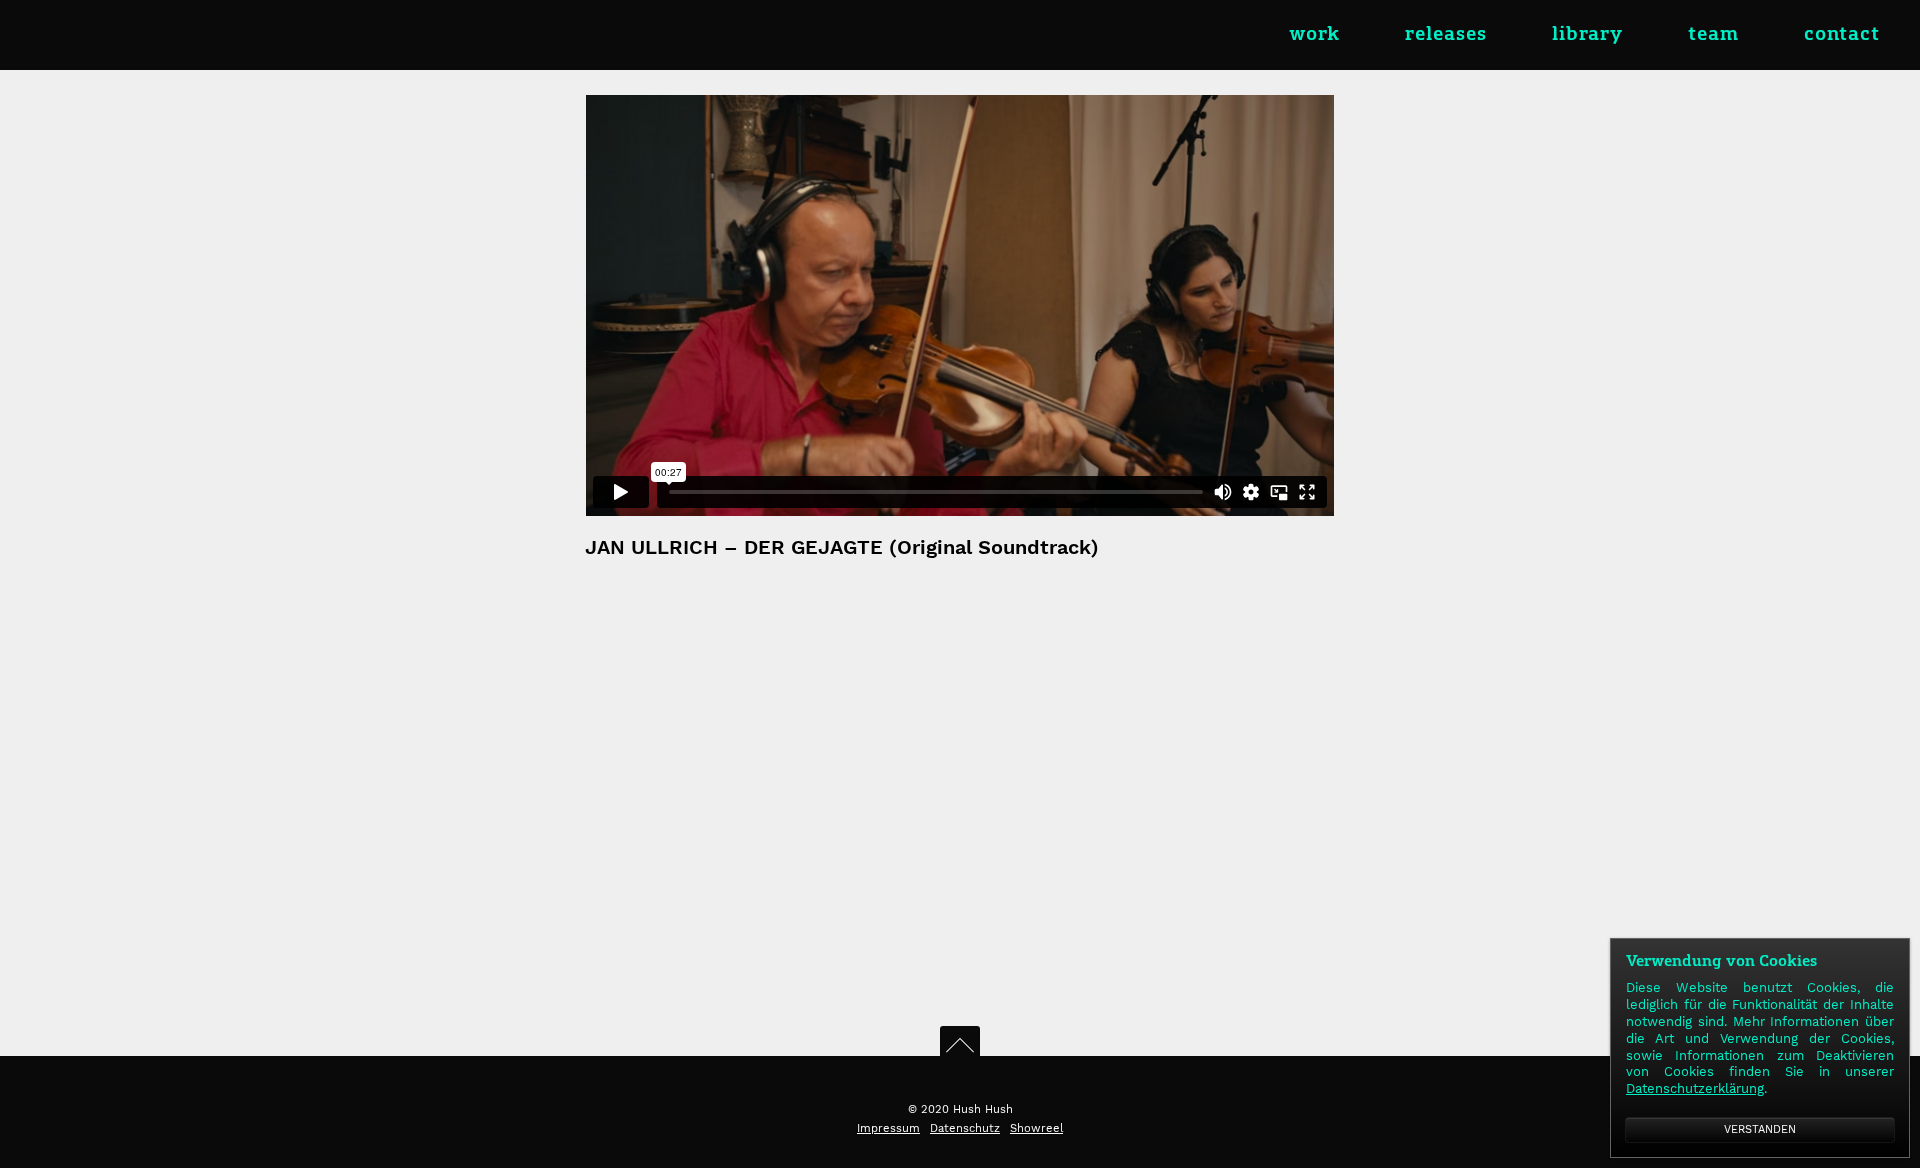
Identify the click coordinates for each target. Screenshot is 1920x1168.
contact (1842, 35)
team (1713, 35)
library (1587, 35)
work (1314, 35)
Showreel (1036, 1128)
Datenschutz (965, 1128)
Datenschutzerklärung (1695, 1088)
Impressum (888, 1128)
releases (1446, 35)
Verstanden (1760, 1129)
